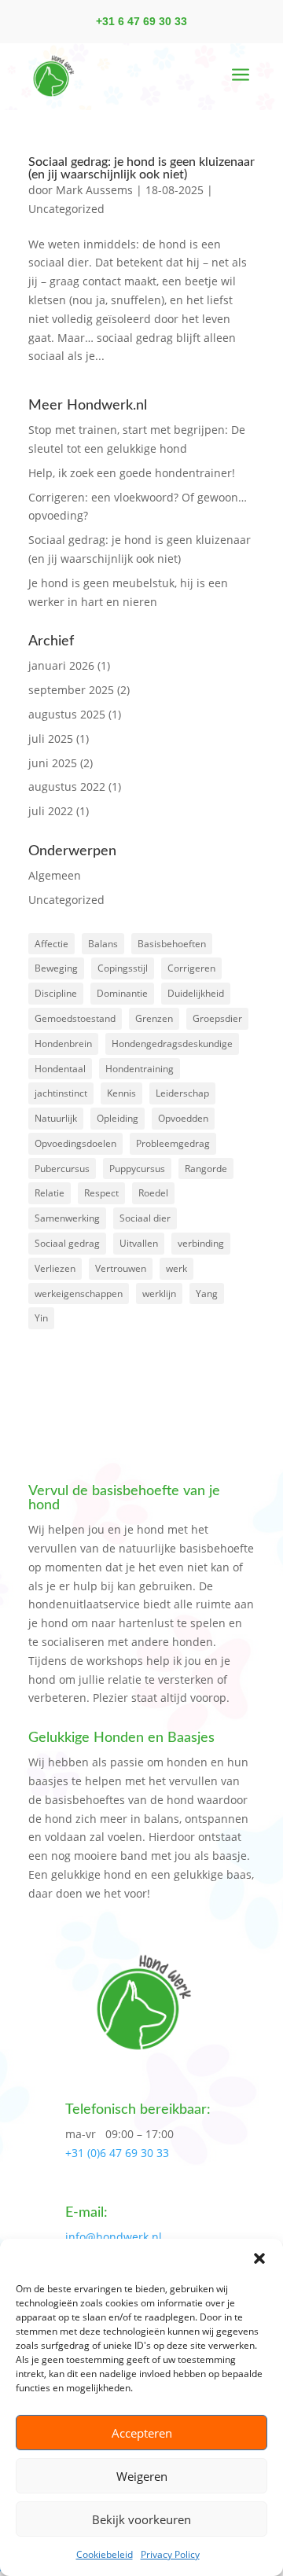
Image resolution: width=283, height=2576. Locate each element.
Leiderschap (182, 1093)
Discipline (56, 993)
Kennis (121, 1093)
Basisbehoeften (172, 944)
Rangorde (206, 1169)
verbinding (201, 1243)
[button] (259, 2258)
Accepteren (142, 2433)
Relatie (50, 1193)
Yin (41, 1318)
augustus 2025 (67, 714)
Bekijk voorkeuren (141, 2519)
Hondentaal (60, 1069)
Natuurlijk (56, 1118)
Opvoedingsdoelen (75, 1143)
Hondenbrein (63, 1044)
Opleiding (118, 1118)
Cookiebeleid (105, 2554)
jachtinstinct (61, 1093)
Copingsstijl (123, 968)
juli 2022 (51, 811)
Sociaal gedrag (67, 1243)
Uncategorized (66, 209)
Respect (101, 1193)
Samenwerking (67, 1218)
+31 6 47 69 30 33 (141, 21)
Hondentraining (140, 1069)
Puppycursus (137, 1169)
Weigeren (142, 2476)
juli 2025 (51, 739)
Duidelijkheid (196, 993)
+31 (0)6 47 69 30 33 (117, 2153)
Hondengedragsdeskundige (172, 1044)
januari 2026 (61, 665)
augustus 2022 (67, 786)
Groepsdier (217, 1018)
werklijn (159, 1294)
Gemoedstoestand (75, 1018)
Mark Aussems (94, 190)
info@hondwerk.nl (114, 2237)
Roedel (153, 1193)
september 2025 (71, 690)
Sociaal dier (145, 1218)
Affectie (51, 944)
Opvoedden (183, 1118)
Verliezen (55, 1268)
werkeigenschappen (79, 1294)
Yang (207, 1294)
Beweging (56, 968)
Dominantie (122, 993)
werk (176, 1268)
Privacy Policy (170, 2554)
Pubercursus (62, 1169)
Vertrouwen (121, 1268)
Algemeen (55, 875)
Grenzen (154, 1018)
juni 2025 (53, 763)
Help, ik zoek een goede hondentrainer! (132, 473)
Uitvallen (139, 1243)
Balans (103, 944)
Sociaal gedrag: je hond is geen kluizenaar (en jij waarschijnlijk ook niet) (141, 168)
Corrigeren (191, 968)
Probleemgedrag (173, 1143)
